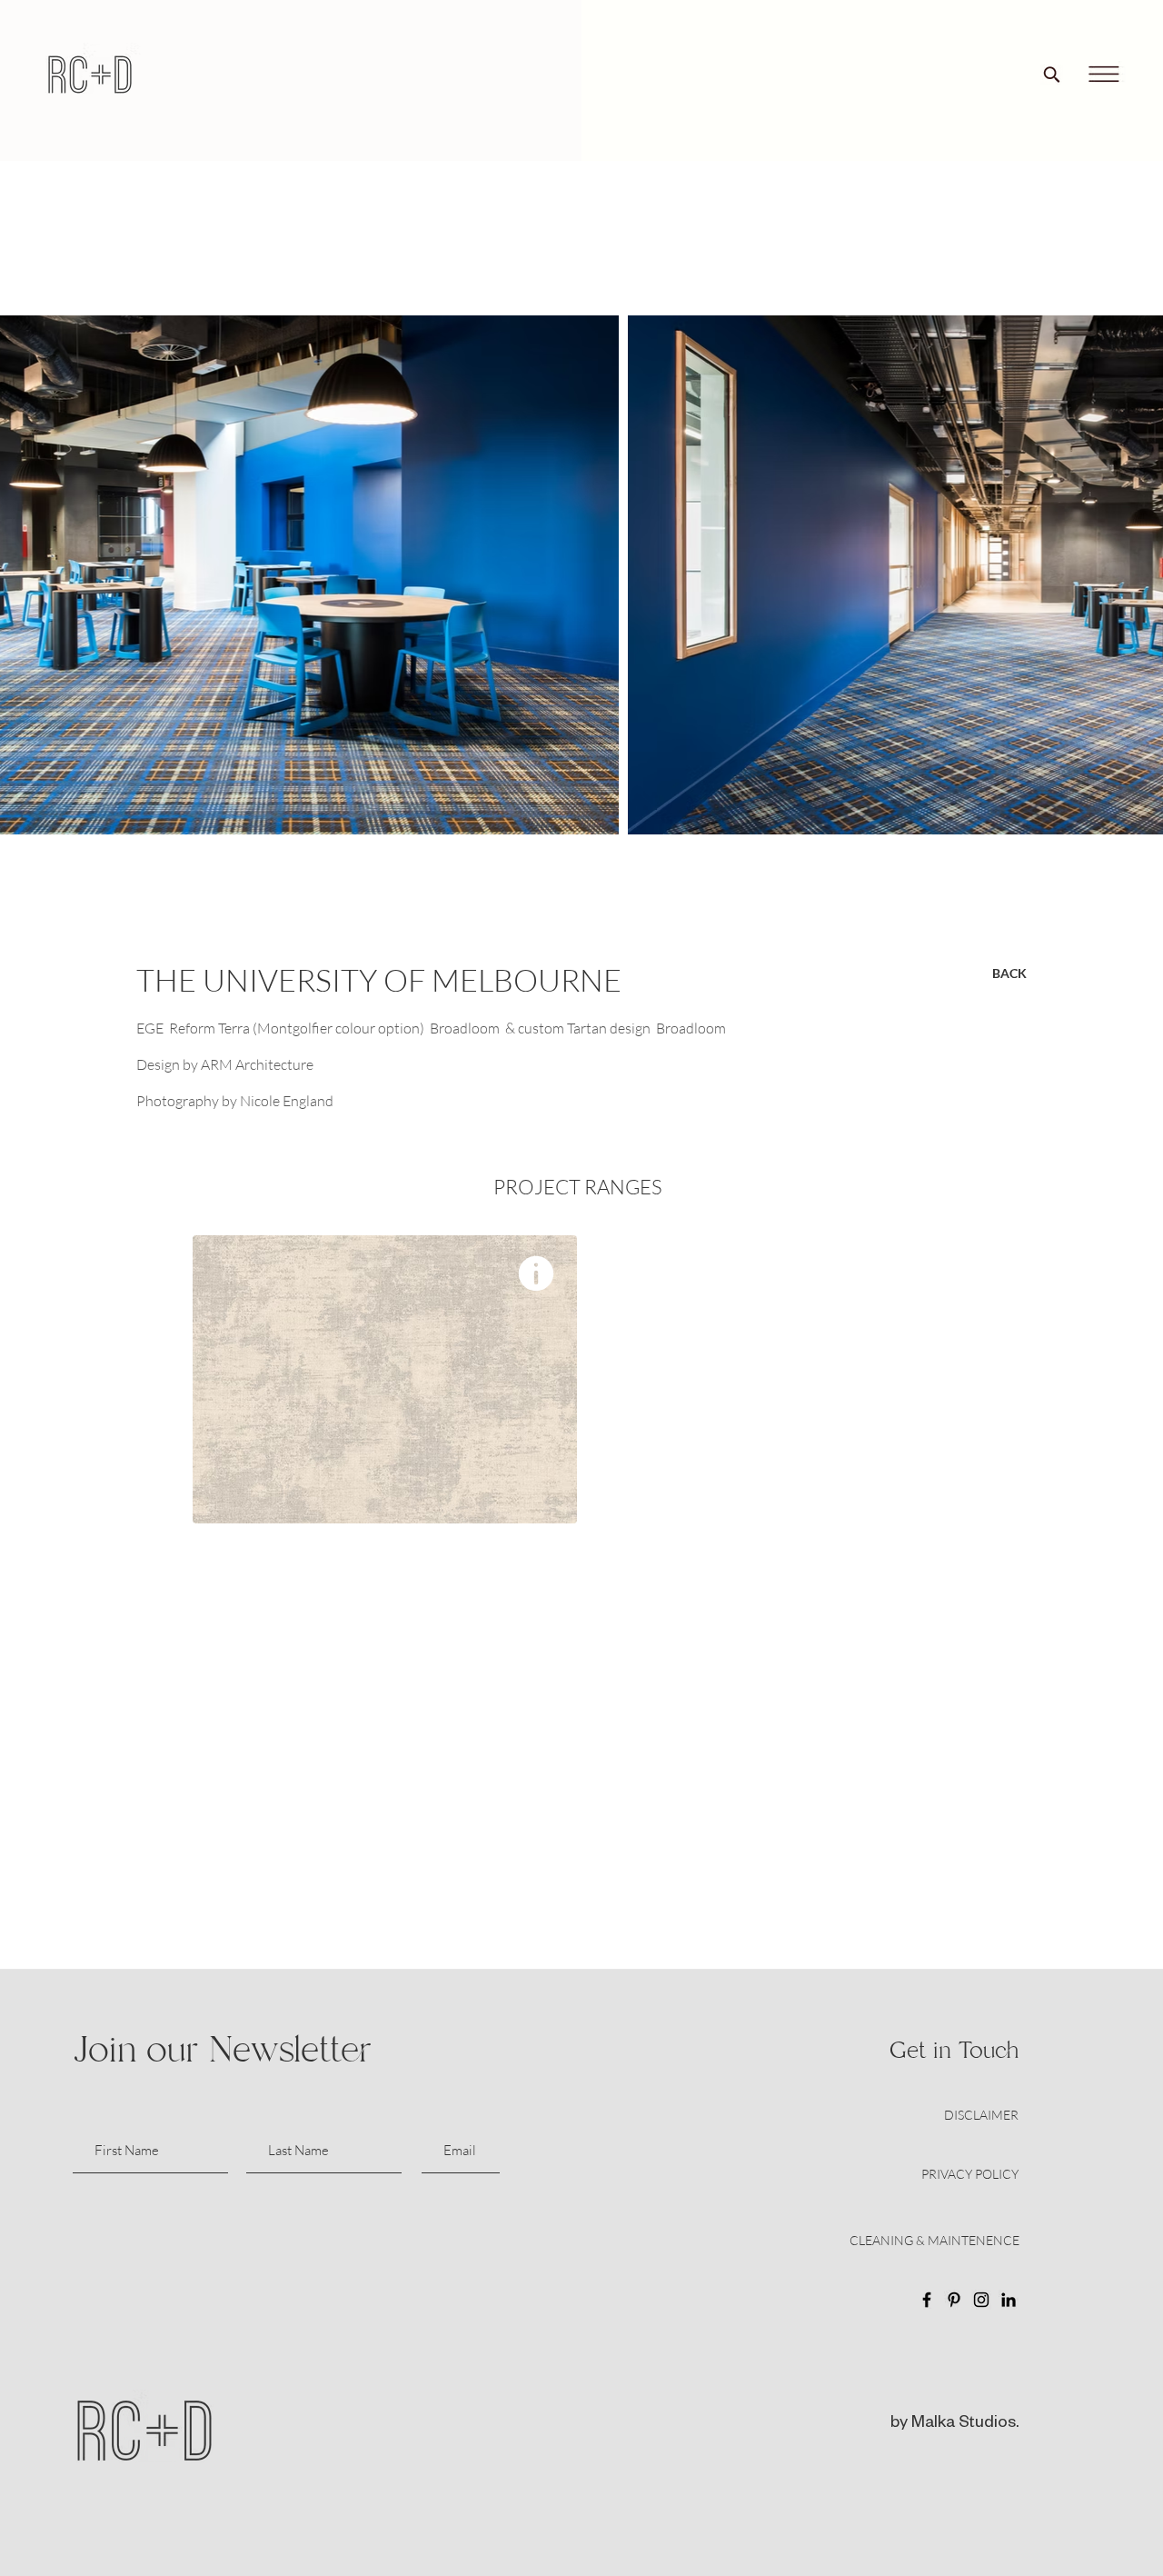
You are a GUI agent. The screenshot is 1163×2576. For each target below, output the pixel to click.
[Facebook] (927, 2300)
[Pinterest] (954, 2300)
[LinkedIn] (1009, 2300)
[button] (1103, 75)
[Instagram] (981, 2300)
